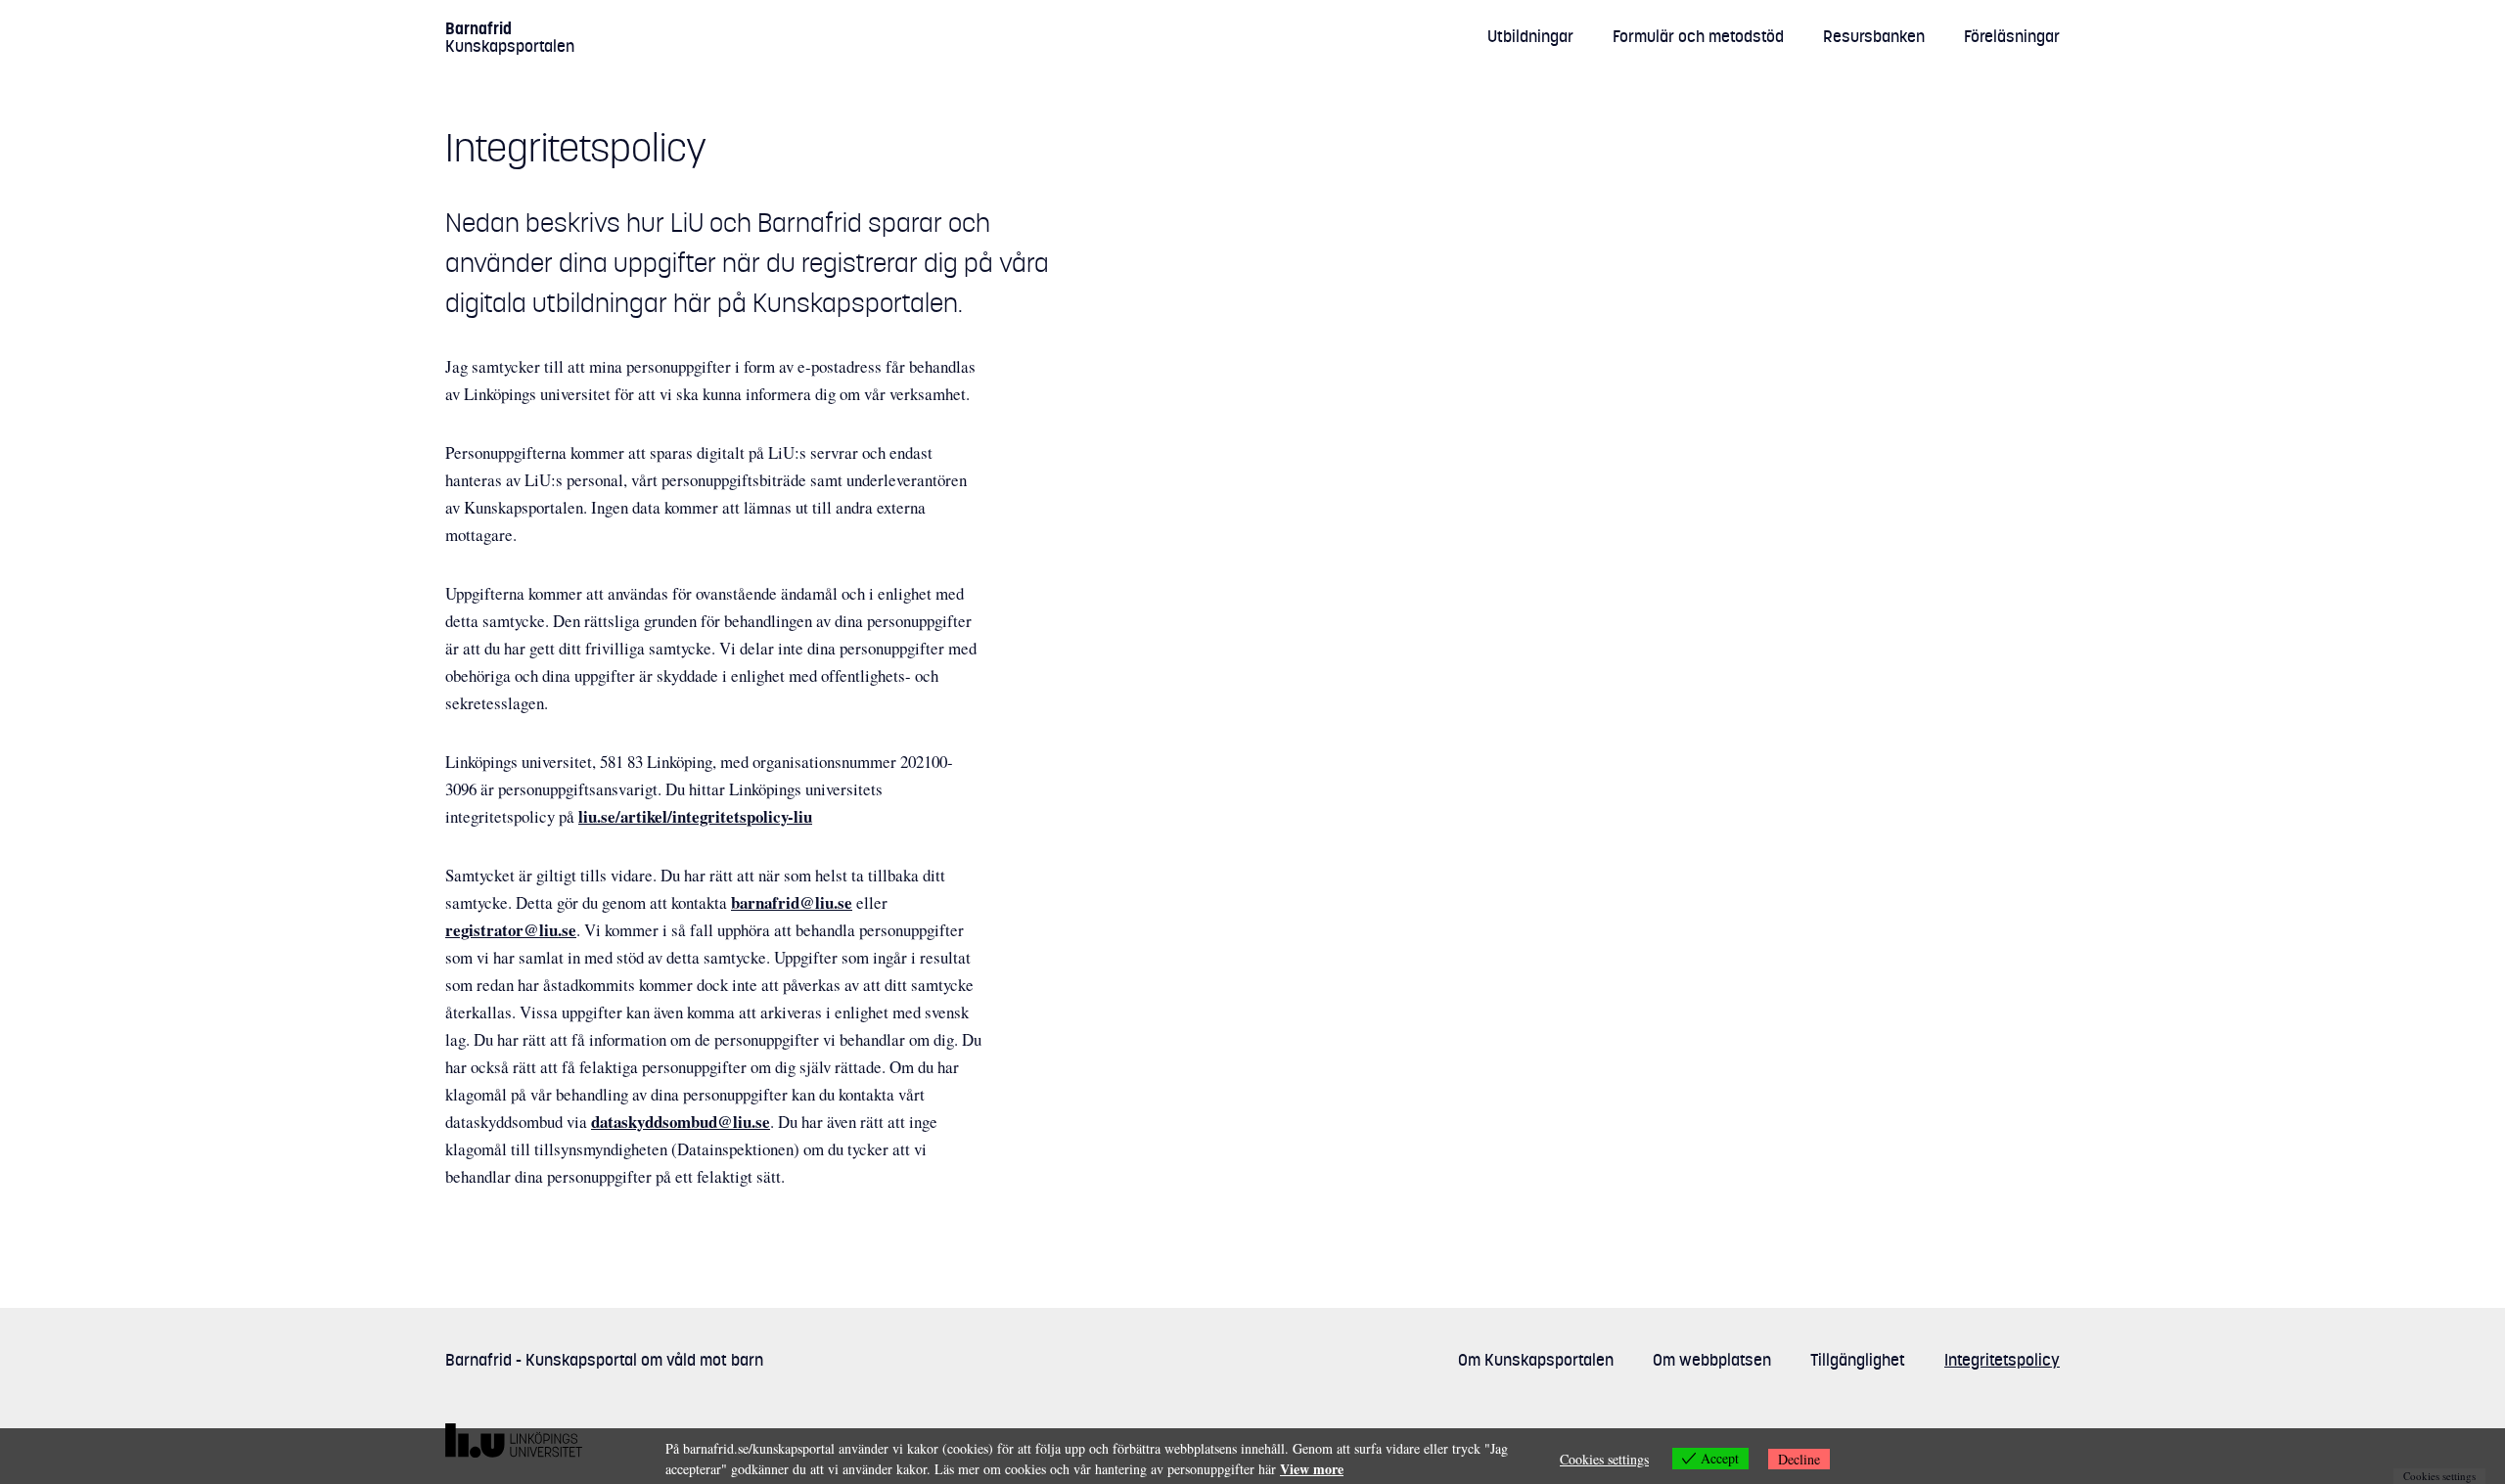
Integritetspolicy (2002, 1360)
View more (1312, 1469)
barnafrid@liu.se (792, 902)
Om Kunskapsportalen (1536, 1360)
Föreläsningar (2012, 36)
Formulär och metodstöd (1698, 36)
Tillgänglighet (1858, 1360)
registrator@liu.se (511, 930)
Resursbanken (1874, 36)
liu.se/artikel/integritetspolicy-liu (695, 816)
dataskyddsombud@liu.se (681, 1122)
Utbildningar (1530, 36)
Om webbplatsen (1712, 1360)
